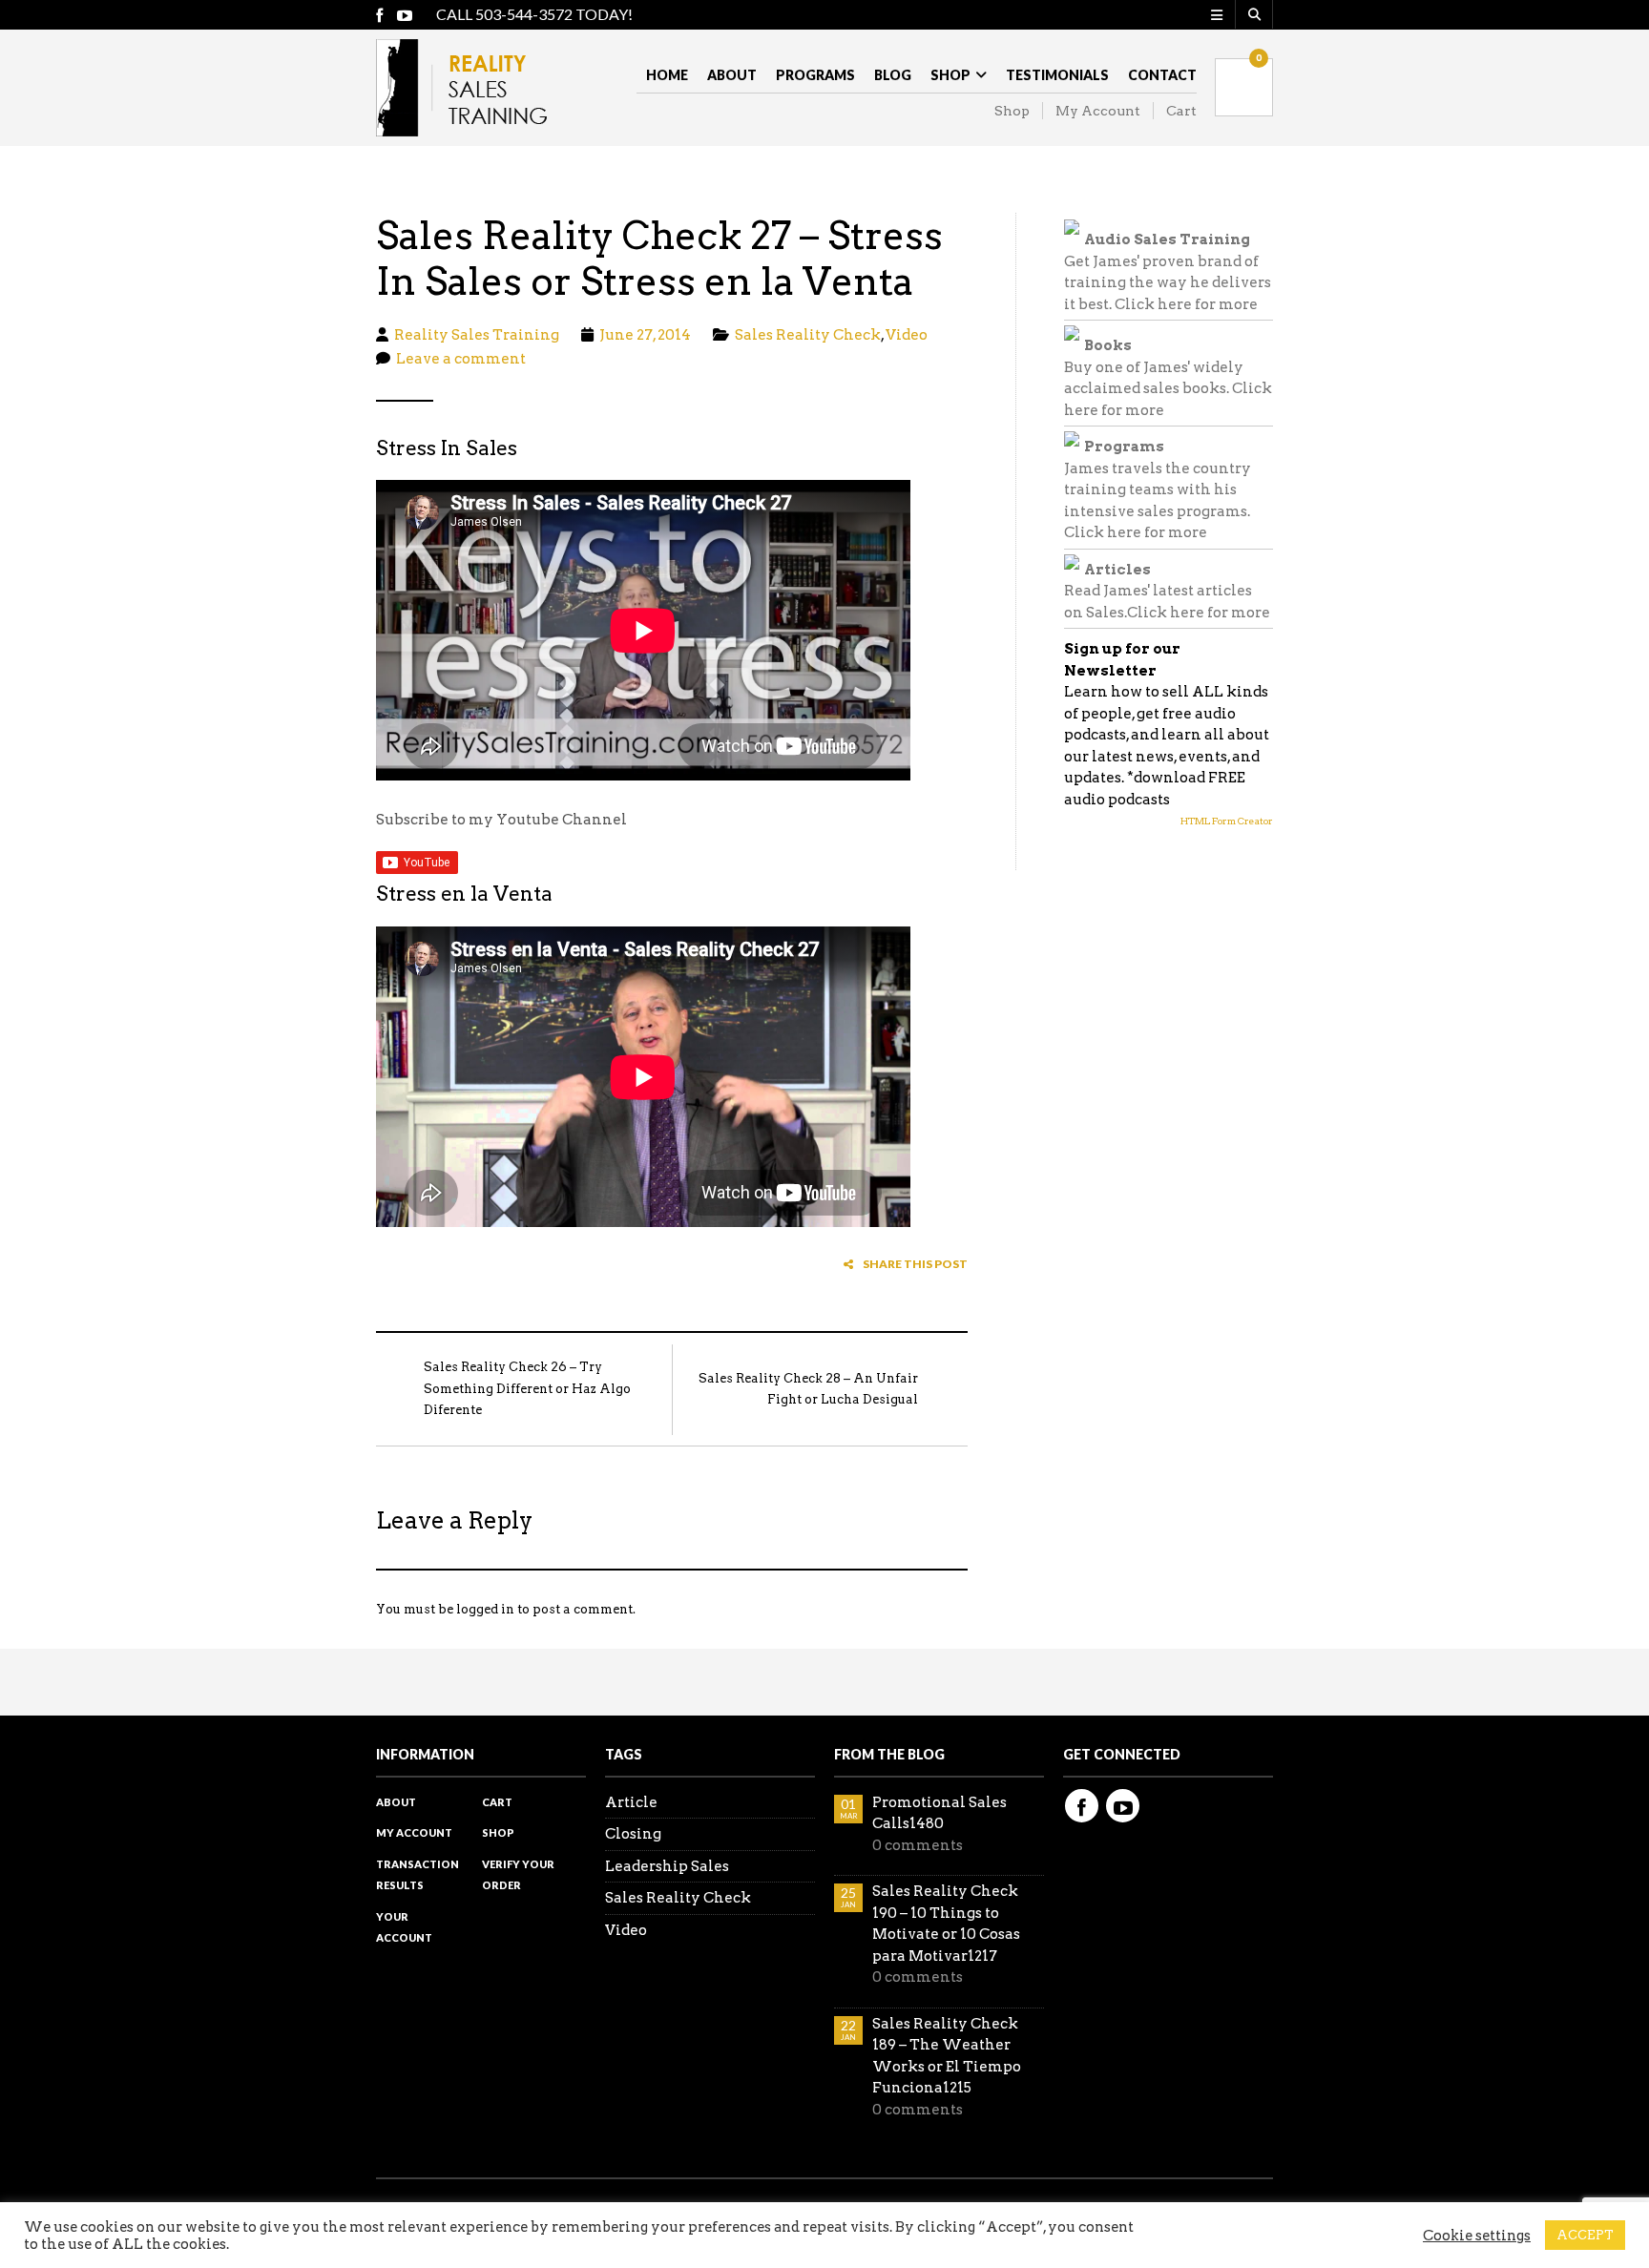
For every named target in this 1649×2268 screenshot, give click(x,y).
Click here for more (1186, 304)
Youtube (1123, 1806)
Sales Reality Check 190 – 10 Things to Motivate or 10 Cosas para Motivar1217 (946, 1924)
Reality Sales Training (477, 335)
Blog (893, 75)
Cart (1181, 111)
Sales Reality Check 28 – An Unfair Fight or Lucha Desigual (808, 1389)
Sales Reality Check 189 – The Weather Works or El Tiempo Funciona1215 (947, 2056)
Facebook (1082, 1806)
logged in (485, 1609)
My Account (1098, 111)
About (732, 75)
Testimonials (1057, 75)
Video (907, 335)
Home (667, 75)
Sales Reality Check (808, 335)
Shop (950, 75)
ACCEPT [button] (1585, 2235)
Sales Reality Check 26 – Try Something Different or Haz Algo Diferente (527, 1388)
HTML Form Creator (1227, 821)
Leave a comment (461, 359)
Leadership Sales (667, 1866)
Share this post (915, 1264)
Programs (815, 75)
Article (631, 1802)
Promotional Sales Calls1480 (939, 1813)
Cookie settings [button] (1477, 2236)
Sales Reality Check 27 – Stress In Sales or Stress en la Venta (659, 259)
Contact (1162, 75)
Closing (633, 1834)
